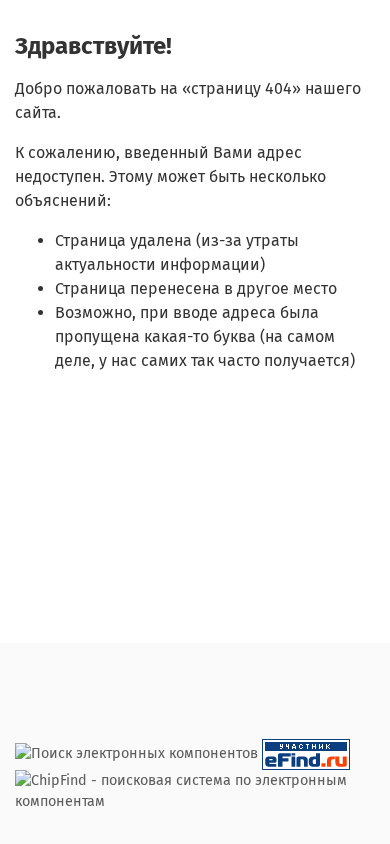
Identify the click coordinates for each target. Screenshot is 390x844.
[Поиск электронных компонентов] (306, 753)
